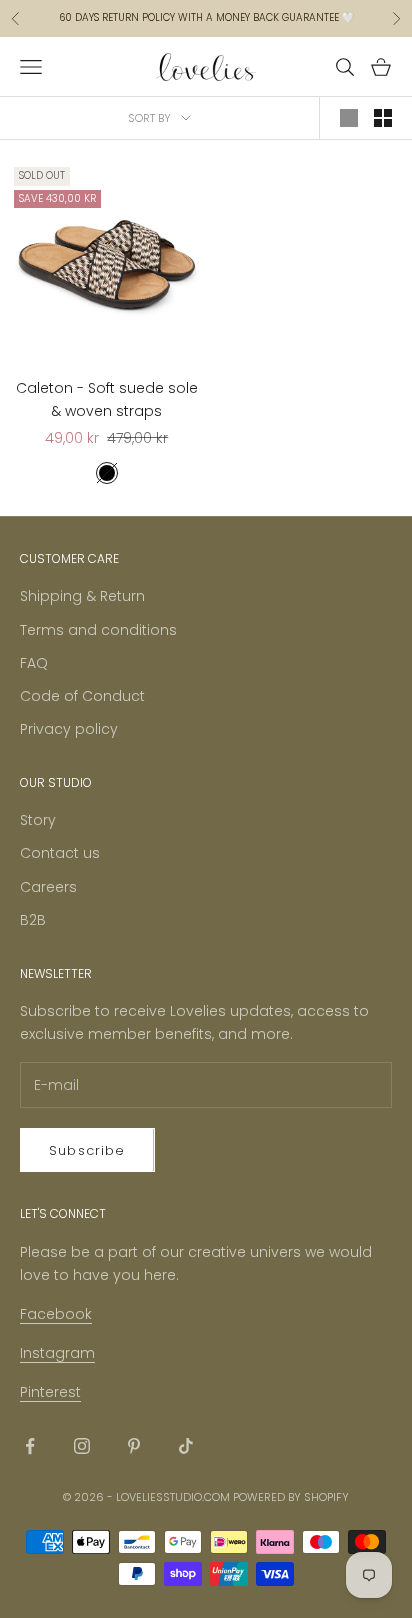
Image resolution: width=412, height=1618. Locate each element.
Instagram (57, 1353)
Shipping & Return (82, 596)
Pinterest (50, 1392)
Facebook (56, 1314)
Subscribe (87, 1150)
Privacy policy (69, 729)
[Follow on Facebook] (30, 1446)
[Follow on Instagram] (82, 1446)
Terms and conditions (98, 630)
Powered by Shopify (291, 1497)
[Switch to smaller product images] (383, 118)
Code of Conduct (82, 696)
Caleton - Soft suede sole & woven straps (107, 399)
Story (38, 820)
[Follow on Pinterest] (134, 1446)
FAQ (34, 663)
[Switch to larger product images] (349, 118)
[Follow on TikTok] (186, 1446)
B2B (33, 920)
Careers (48, 887)
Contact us (60, 853)
